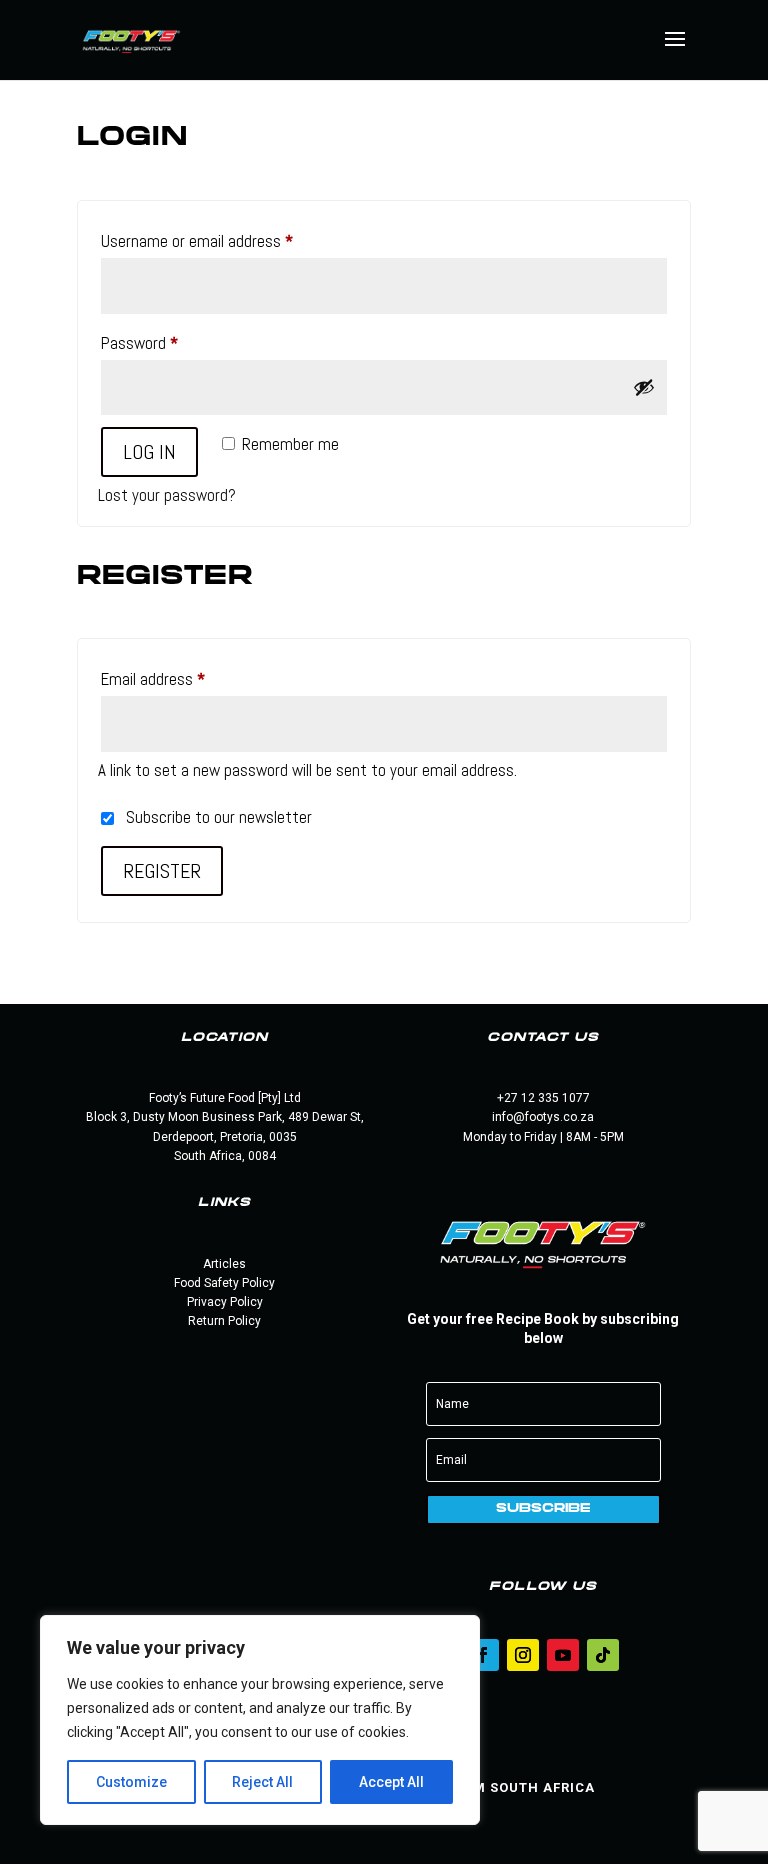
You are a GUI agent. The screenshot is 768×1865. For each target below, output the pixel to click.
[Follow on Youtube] (563, 1655)
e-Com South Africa (516, 1787)
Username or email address (225, 240)
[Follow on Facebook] (483, 1655)
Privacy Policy (225, 1302)
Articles (224, 1264)
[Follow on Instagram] (523, 1655)
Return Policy (224, 1321)
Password (167, 342)
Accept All (391, 1782)
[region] (260, 1720)
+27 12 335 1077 (543, 1098)
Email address (181, 678)
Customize (131, 1782)
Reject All (262, 1782)
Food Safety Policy (224, 1283)
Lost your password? (167, 495)
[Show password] (644, 387)
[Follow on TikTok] (603, 1655)
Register (162, 871)
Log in (149, 452)
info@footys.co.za (543, 1117)
